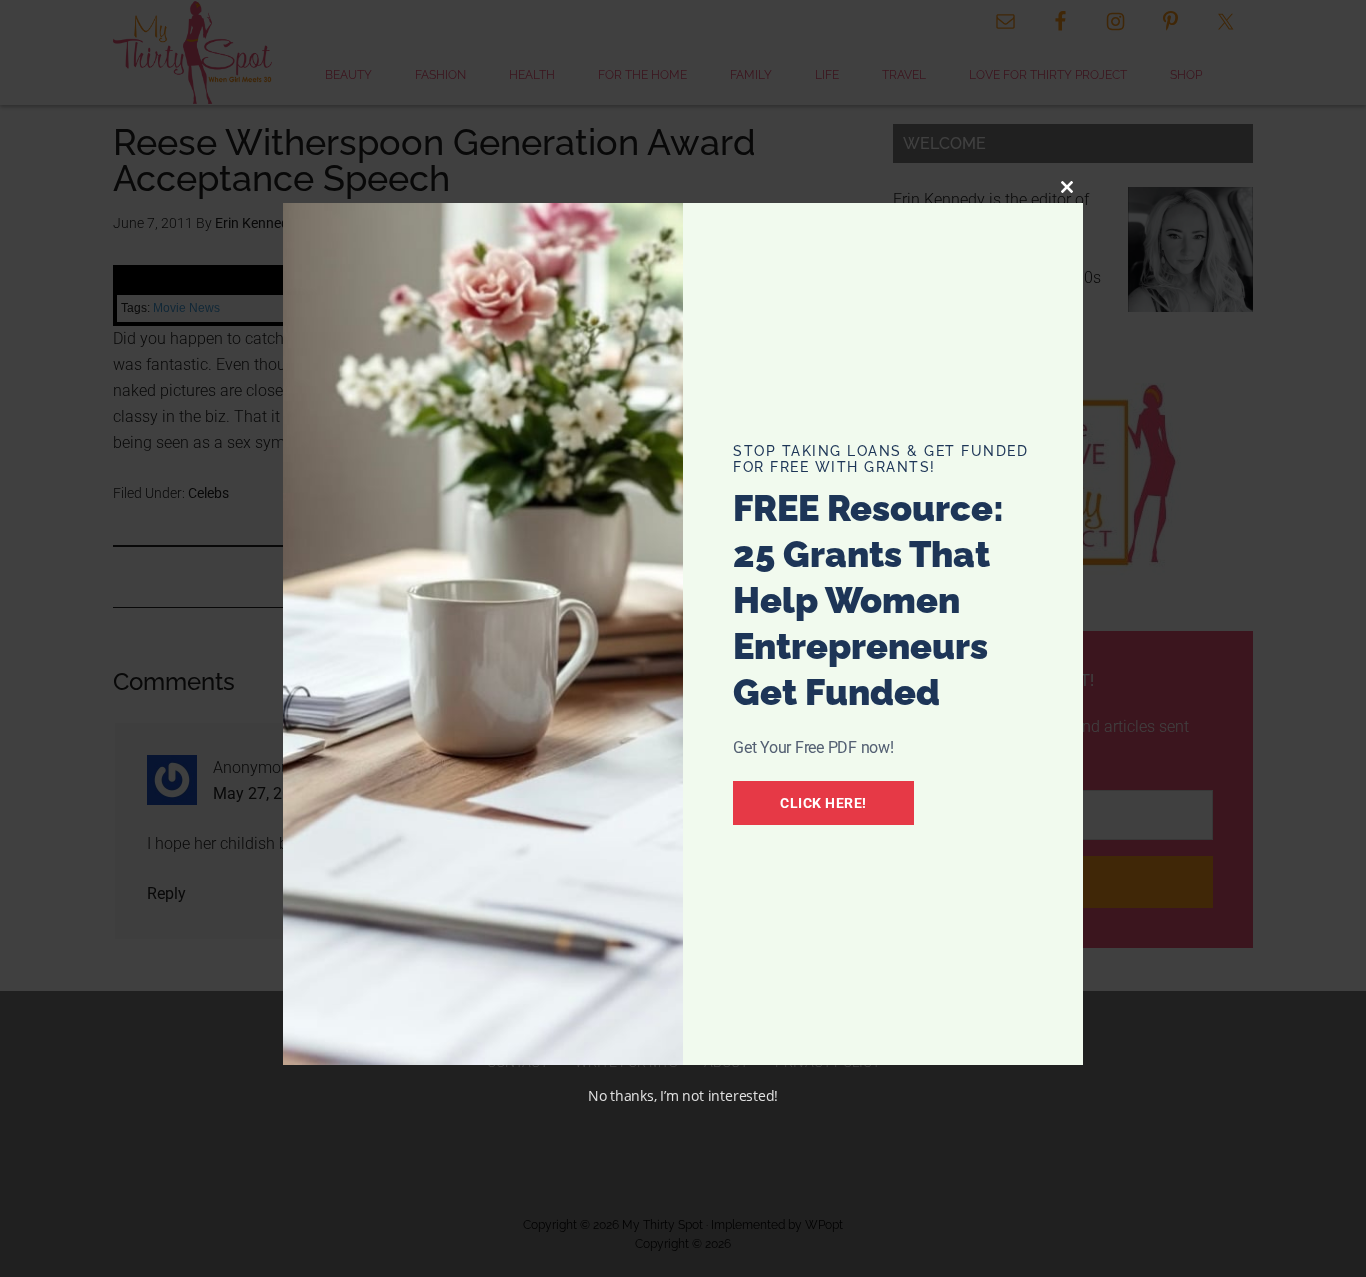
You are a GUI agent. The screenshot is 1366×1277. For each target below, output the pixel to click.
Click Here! (823, 803)
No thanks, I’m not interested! (683, 1095)
